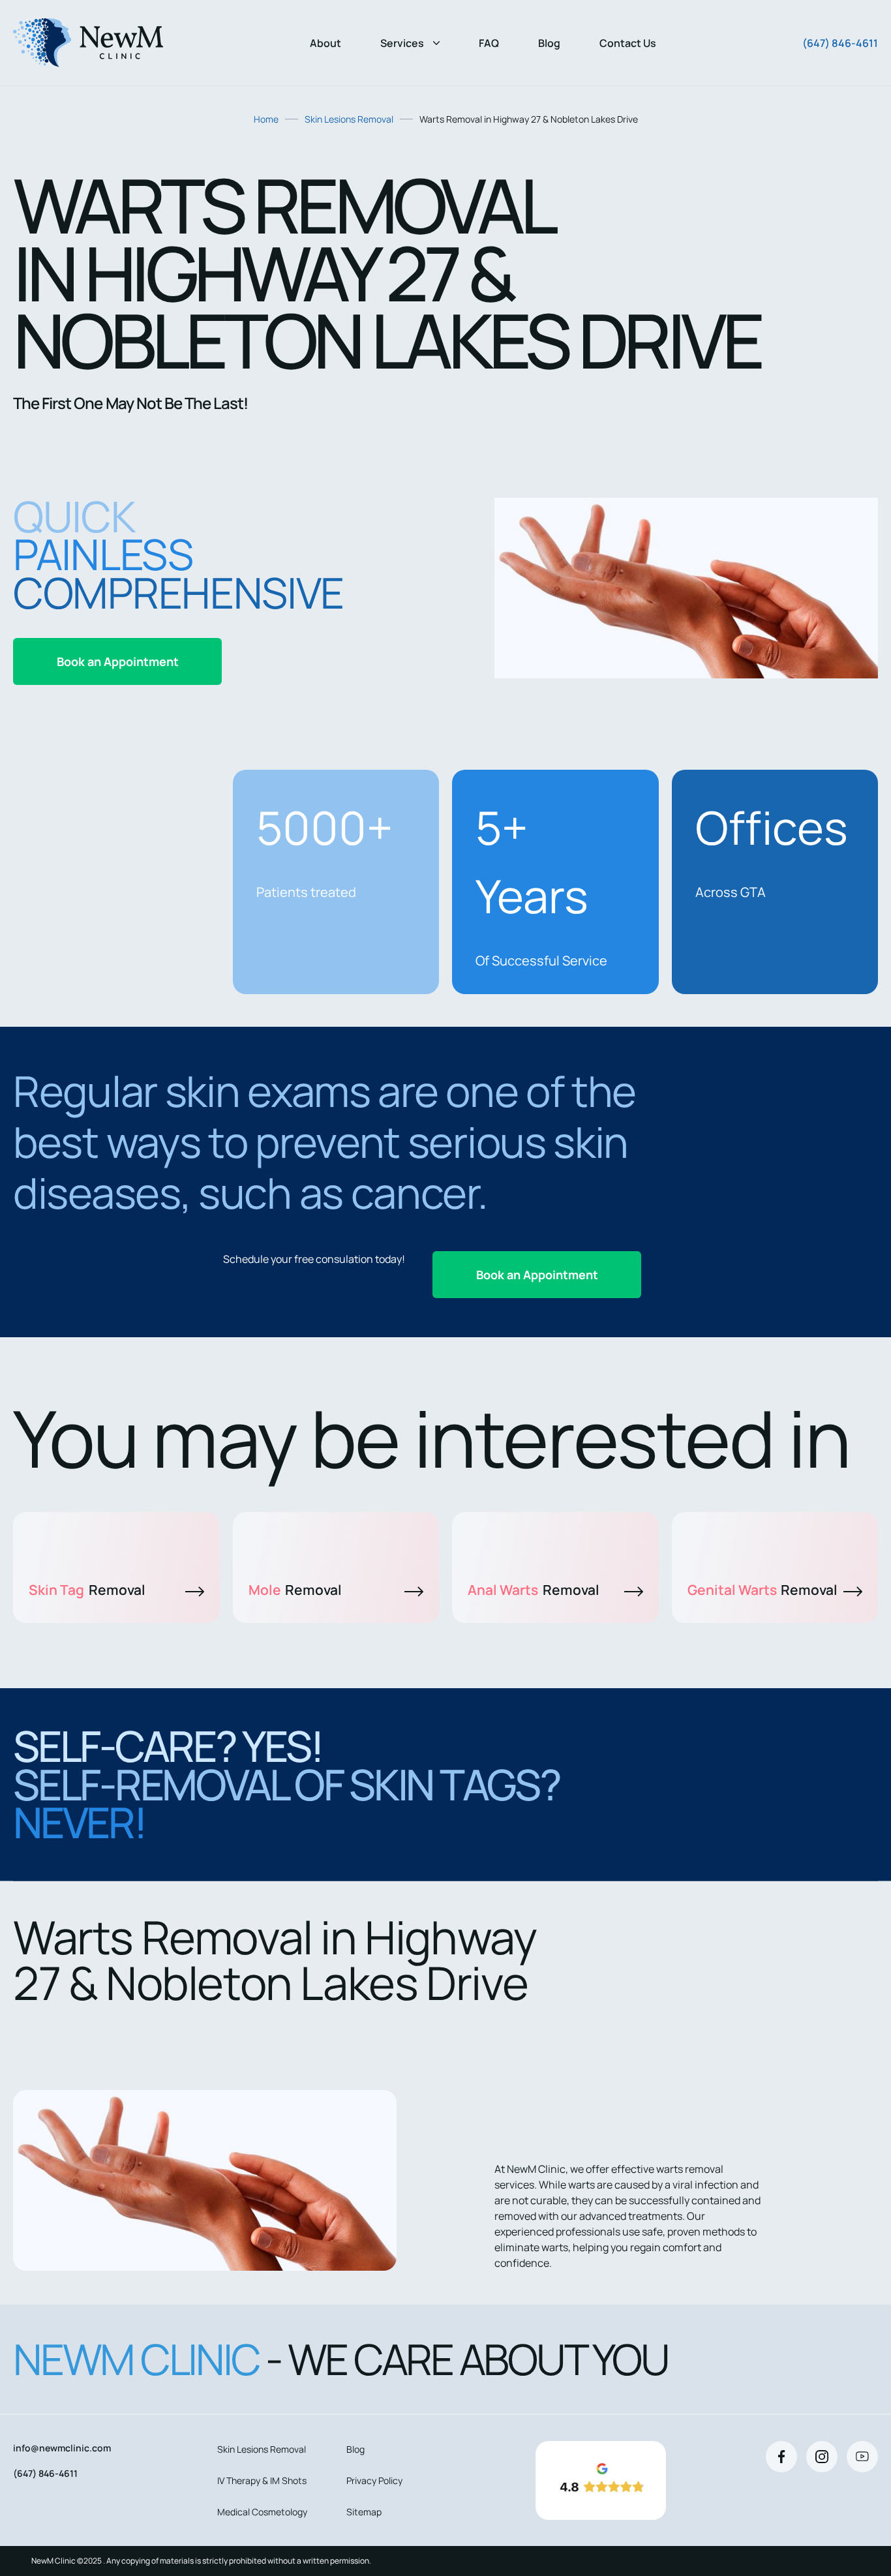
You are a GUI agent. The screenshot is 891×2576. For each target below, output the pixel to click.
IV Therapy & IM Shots (262, 2480)
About (325, 43)
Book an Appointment (118, 661)
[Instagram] (822, 2457)
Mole (295, 1590)
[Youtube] (862, 2457)
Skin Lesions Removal (349, 119)
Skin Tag (87, 1590)
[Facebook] (781, 2457)
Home (266, 119)
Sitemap (364, 2512)
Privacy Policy (374, 2480)
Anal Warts (534, 1590)
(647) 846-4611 (840, 43)
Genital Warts (763, 1590)
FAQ (489, 43)
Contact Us (628, 43)
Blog (549, 43)
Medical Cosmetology (262, 2512)
